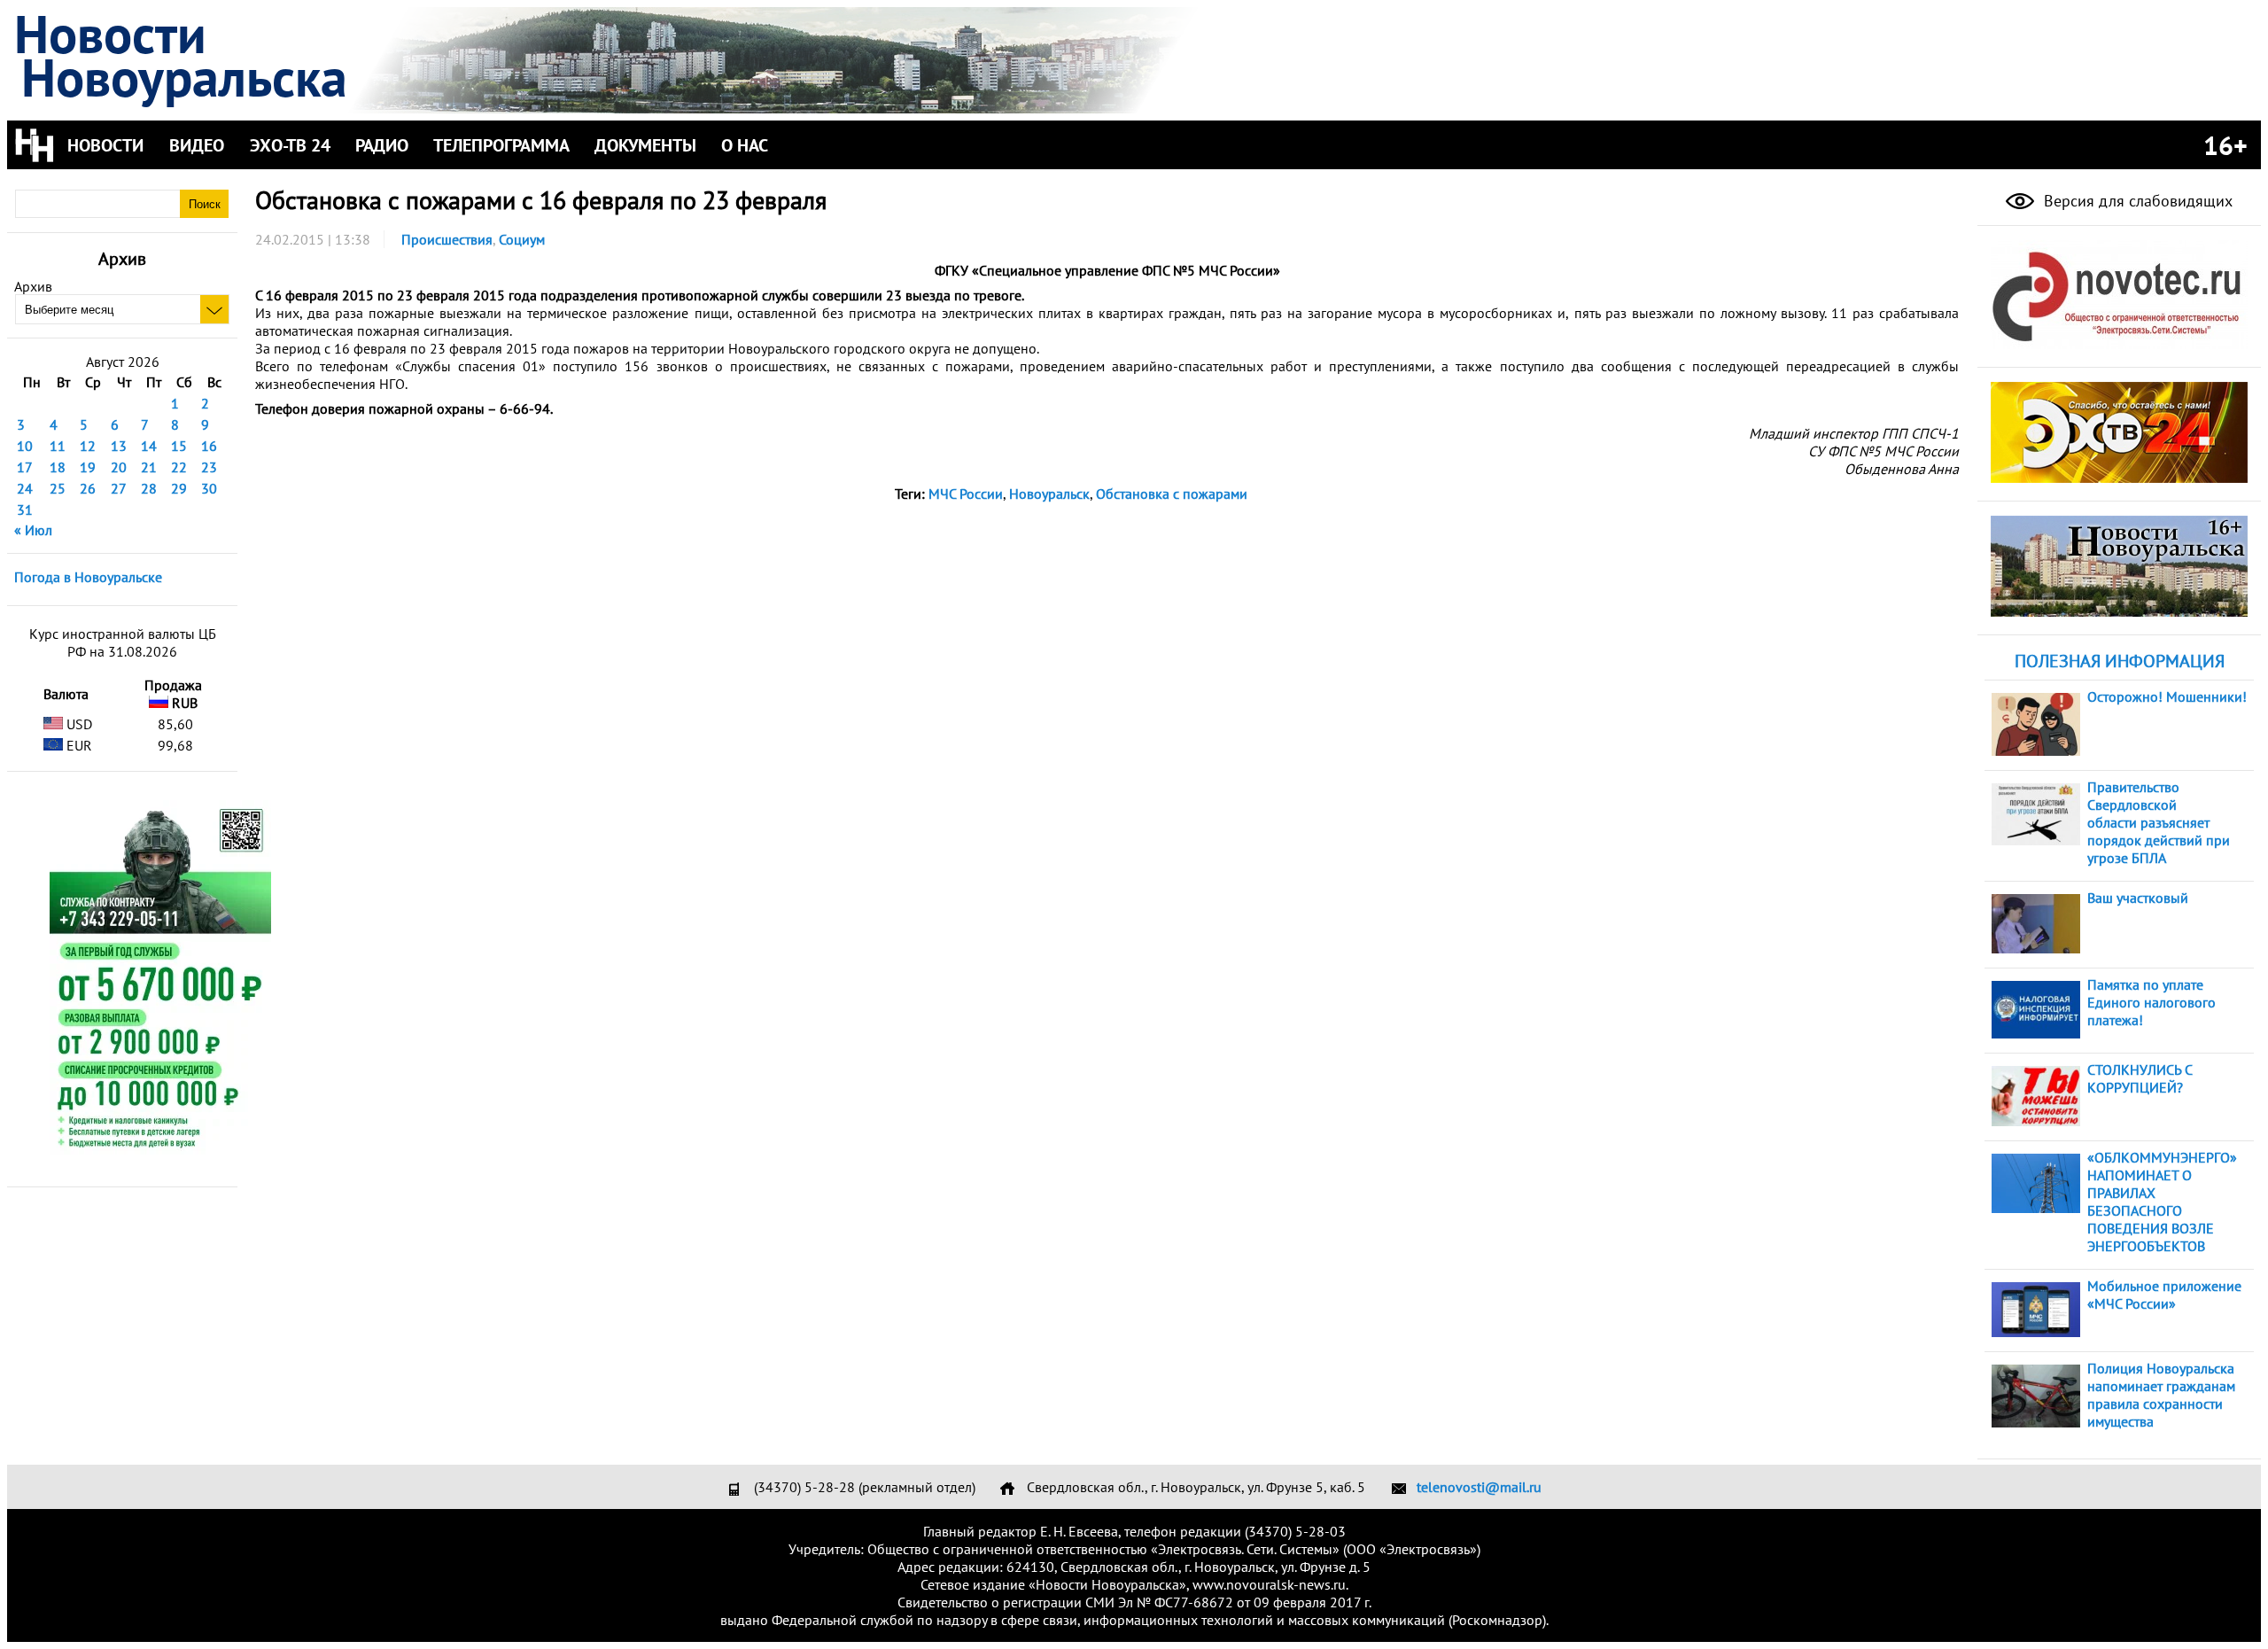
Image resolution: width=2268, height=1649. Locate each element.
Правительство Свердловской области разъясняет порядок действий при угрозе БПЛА (2159, 822)
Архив (33, 286)
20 (119, 467)
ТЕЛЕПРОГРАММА (501, 145)
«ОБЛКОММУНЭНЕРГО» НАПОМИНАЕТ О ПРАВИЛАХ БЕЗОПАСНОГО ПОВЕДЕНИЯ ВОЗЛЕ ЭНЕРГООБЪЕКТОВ (2162, 1202)
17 (25, 467)
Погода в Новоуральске (88, 577)
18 (58, 467)
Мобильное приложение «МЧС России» (2164, 1295)
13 (119, 446)
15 (179, 446)
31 (25, 509)
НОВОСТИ (105, 145)
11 (58, 446)
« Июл (33, 530)
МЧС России (966, 494)
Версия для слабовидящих (2136, 201)
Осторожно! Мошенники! (2167, 696)
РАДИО (382, 145)
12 (88, 446)
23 (209, 467)
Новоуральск (1049, 494)
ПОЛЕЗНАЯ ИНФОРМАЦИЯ (2120, 661)
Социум (522, 239)
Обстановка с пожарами (1172, 494)
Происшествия (447, 239)
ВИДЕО (197, 145)
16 (209, 446)
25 (58, 488)
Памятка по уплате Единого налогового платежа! (2151, 1002)
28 (149, 488)
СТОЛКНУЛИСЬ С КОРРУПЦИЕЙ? (2140, 1078)
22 (179, 467)
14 (149, 446)
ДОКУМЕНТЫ (645, 145)
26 (88, 488)
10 (25, 446)
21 (149, 467)
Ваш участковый (2138, 898)
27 (119, 488)
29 (179, 488)
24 (25, 488)
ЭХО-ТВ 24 (290, 145)
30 (209, 488)
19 (88, 467)
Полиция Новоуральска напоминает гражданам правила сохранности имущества (2161, 1395)
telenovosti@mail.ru (1479, 1487)
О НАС (745, 145)
